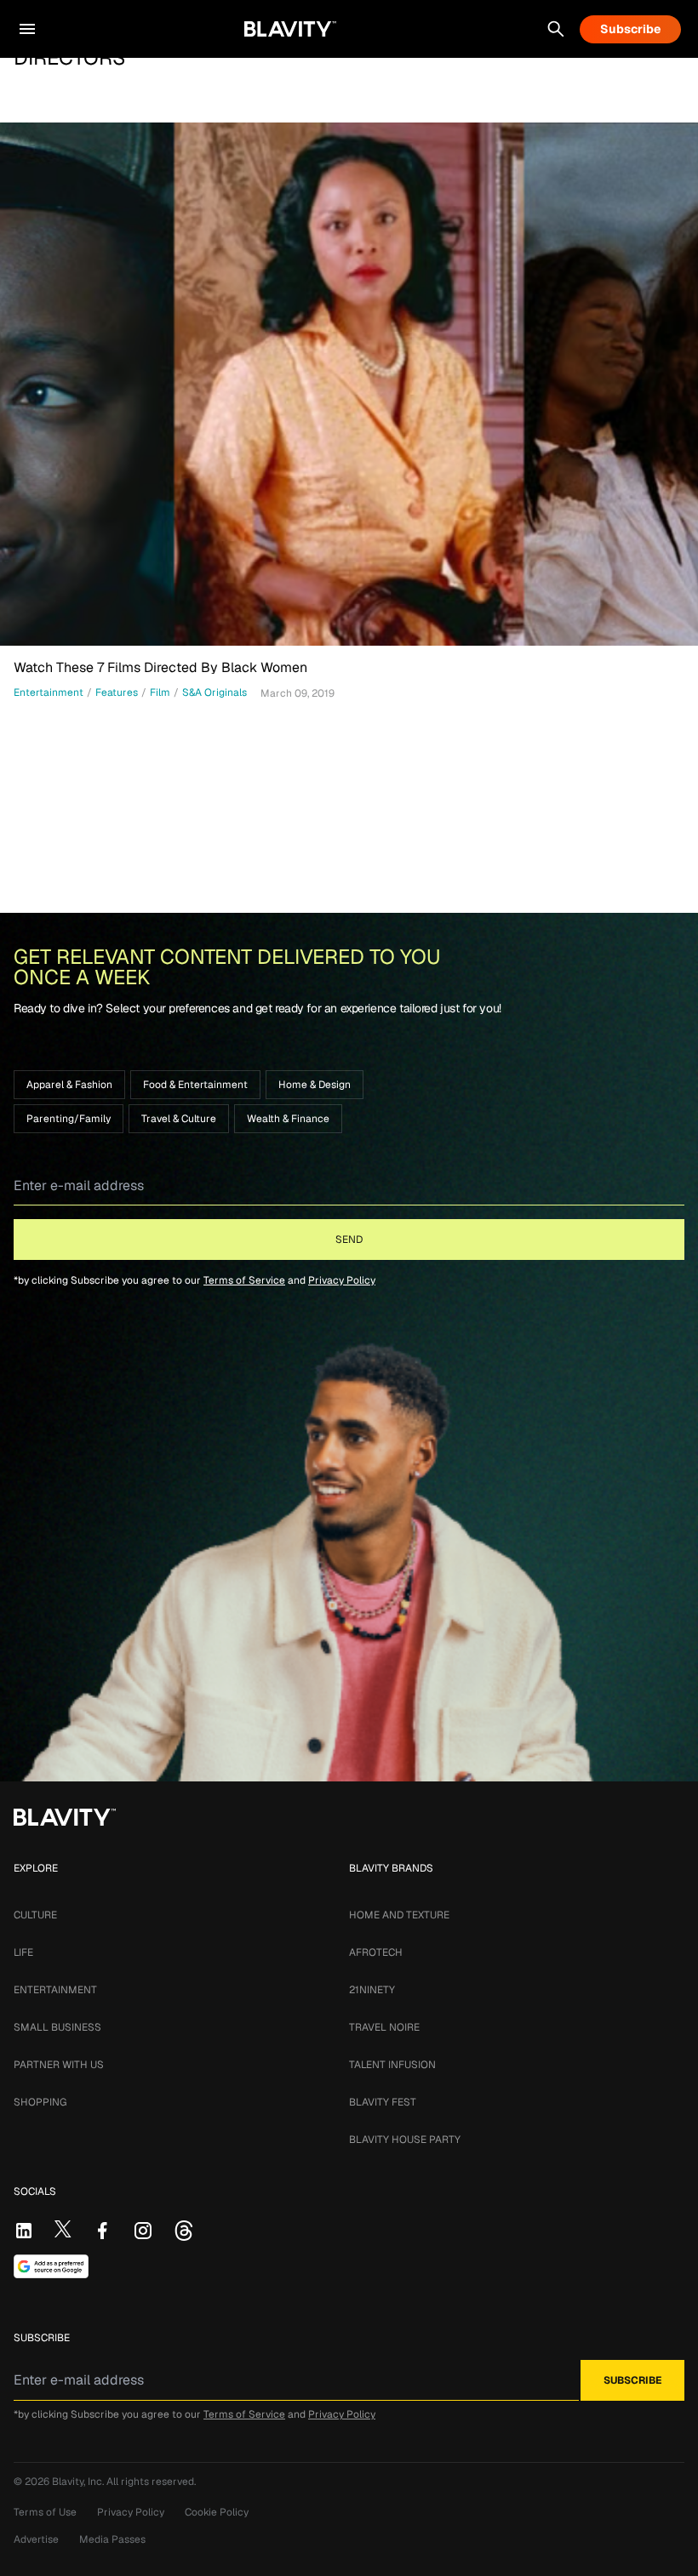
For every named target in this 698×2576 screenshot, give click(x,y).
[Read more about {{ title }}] (349, 384)
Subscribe (630, 29)
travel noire (384, 2027)
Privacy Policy (342, 1280)
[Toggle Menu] (27, 29)
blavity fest (383, 2102)
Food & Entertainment (195, 1085)
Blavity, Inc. (79, 2482)
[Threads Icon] (184, 2231)
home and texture (399, 1915)
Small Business (57, 2027)
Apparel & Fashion (69, 1085)
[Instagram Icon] (143, 2231)
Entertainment (55, 1990)
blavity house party (405, 2140)
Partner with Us (59, 2065)
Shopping (40, 2102)
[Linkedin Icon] (24, 2231)
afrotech (376, 1952)
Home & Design (315, 1085)
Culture (35, 1915)
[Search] (556, 29)
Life (23, 1952)
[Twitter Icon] (63, 2229)
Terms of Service (244, 1280)
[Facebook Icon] (102, 2231)
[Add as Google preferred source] (51, 2266)
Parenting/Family (69, 1119)
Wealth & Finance (288, 1119)
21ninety (372, 1990)
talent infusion (392, 2065)
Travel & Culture (179, 1119)
